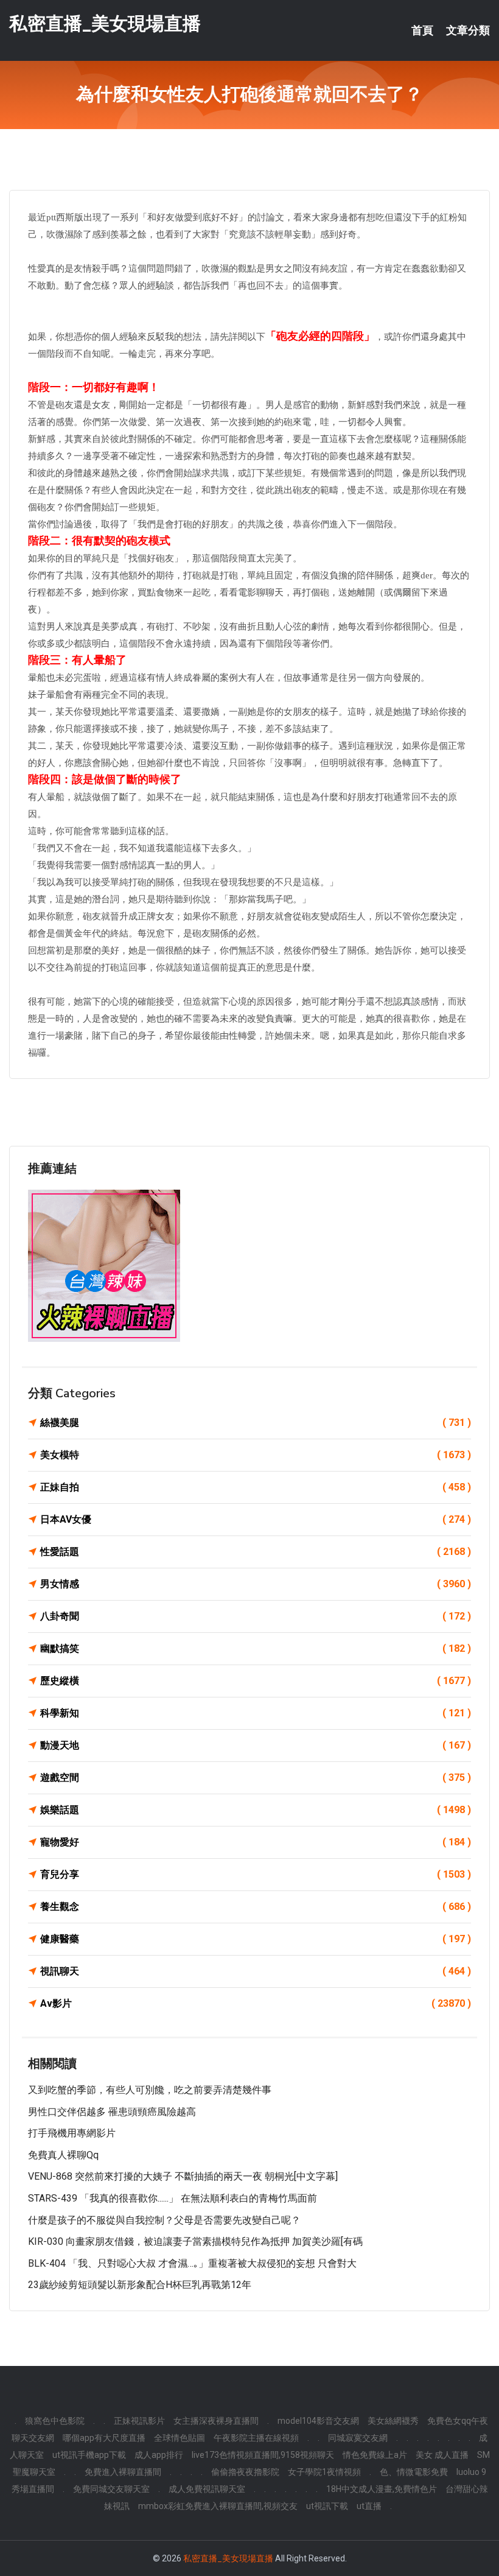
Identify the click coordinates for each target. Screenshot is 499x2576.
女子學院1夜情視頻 (324, 2472)
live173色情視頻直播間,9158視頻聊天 (263, 2455)
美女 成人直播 (442, 2455)
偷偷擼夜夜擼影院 (245, 2472)
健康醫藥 (256, 1939)
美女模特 (256, 1455)
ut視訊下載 (327, 2506)
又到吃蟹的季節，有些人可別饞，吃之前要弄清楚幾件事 (150, 2090)
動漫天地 (256, 1745)
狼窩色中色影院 (55, 2421)
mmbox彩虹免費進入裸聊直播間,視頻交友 (218, 2506)
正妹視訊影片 (139, 2421)
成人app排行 (159, 2455)
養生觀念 (256, 1907)
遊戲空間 (256, 1778)
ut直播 (369, 2506)
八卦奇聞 (256, 1616)
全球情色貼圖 (180, 2438)
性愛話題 (256, 1552)
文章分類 (468, 30)
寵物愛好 (256, 1842)
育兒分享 (256, 1874)
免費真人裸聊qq (63, 2155)
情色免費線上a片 (375, 2455)
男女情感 (256, 1584)
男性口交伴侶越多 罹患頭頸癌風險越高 (112, 2112)
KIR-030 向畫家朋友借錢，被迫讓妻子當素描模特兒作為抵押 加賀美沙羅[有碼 (195, 2241)
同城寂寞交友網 (358, 2438)
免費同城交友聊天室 (111, 2489)
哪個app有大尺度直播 (104, 2438)
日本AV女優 (256, 1519)
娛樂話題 (256, 1810)
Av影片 (256, 2003)
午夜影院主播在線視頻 (256, 2438)
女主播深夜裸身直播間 (216, 2421)
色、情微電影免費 (414, 2472)
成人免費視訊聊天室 (207, 2489)
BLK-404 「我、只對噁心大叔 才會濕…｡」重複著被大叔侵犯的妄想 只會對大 (192, 2263)
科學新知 (256, 1713)
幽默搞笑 (256, 1648)
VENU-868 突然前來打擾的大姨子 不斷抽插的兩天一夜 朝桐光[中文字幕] (183, 2176)
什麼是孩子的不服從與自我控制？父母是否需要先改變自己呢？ (164, 2220)
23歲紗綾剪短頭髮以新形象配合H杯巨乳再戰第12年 (140, 2285)
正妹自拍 (256, 1487)
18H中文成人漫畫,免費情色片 (382, 2489)
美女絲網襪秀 (393, 2421)
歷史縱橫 (256, 1681)
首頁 (422, 30)
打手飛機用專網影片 (72, 2133)
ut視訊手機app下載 (89, 2455)
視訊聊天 (256, 1971)
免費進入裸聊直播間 (123, 2472)
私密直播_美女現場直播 (105, 23)
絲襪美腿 (256, 1423)
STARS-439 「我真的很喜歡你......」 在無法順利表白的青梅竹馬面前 (173, 2198)
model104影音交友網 (318, 2421)
